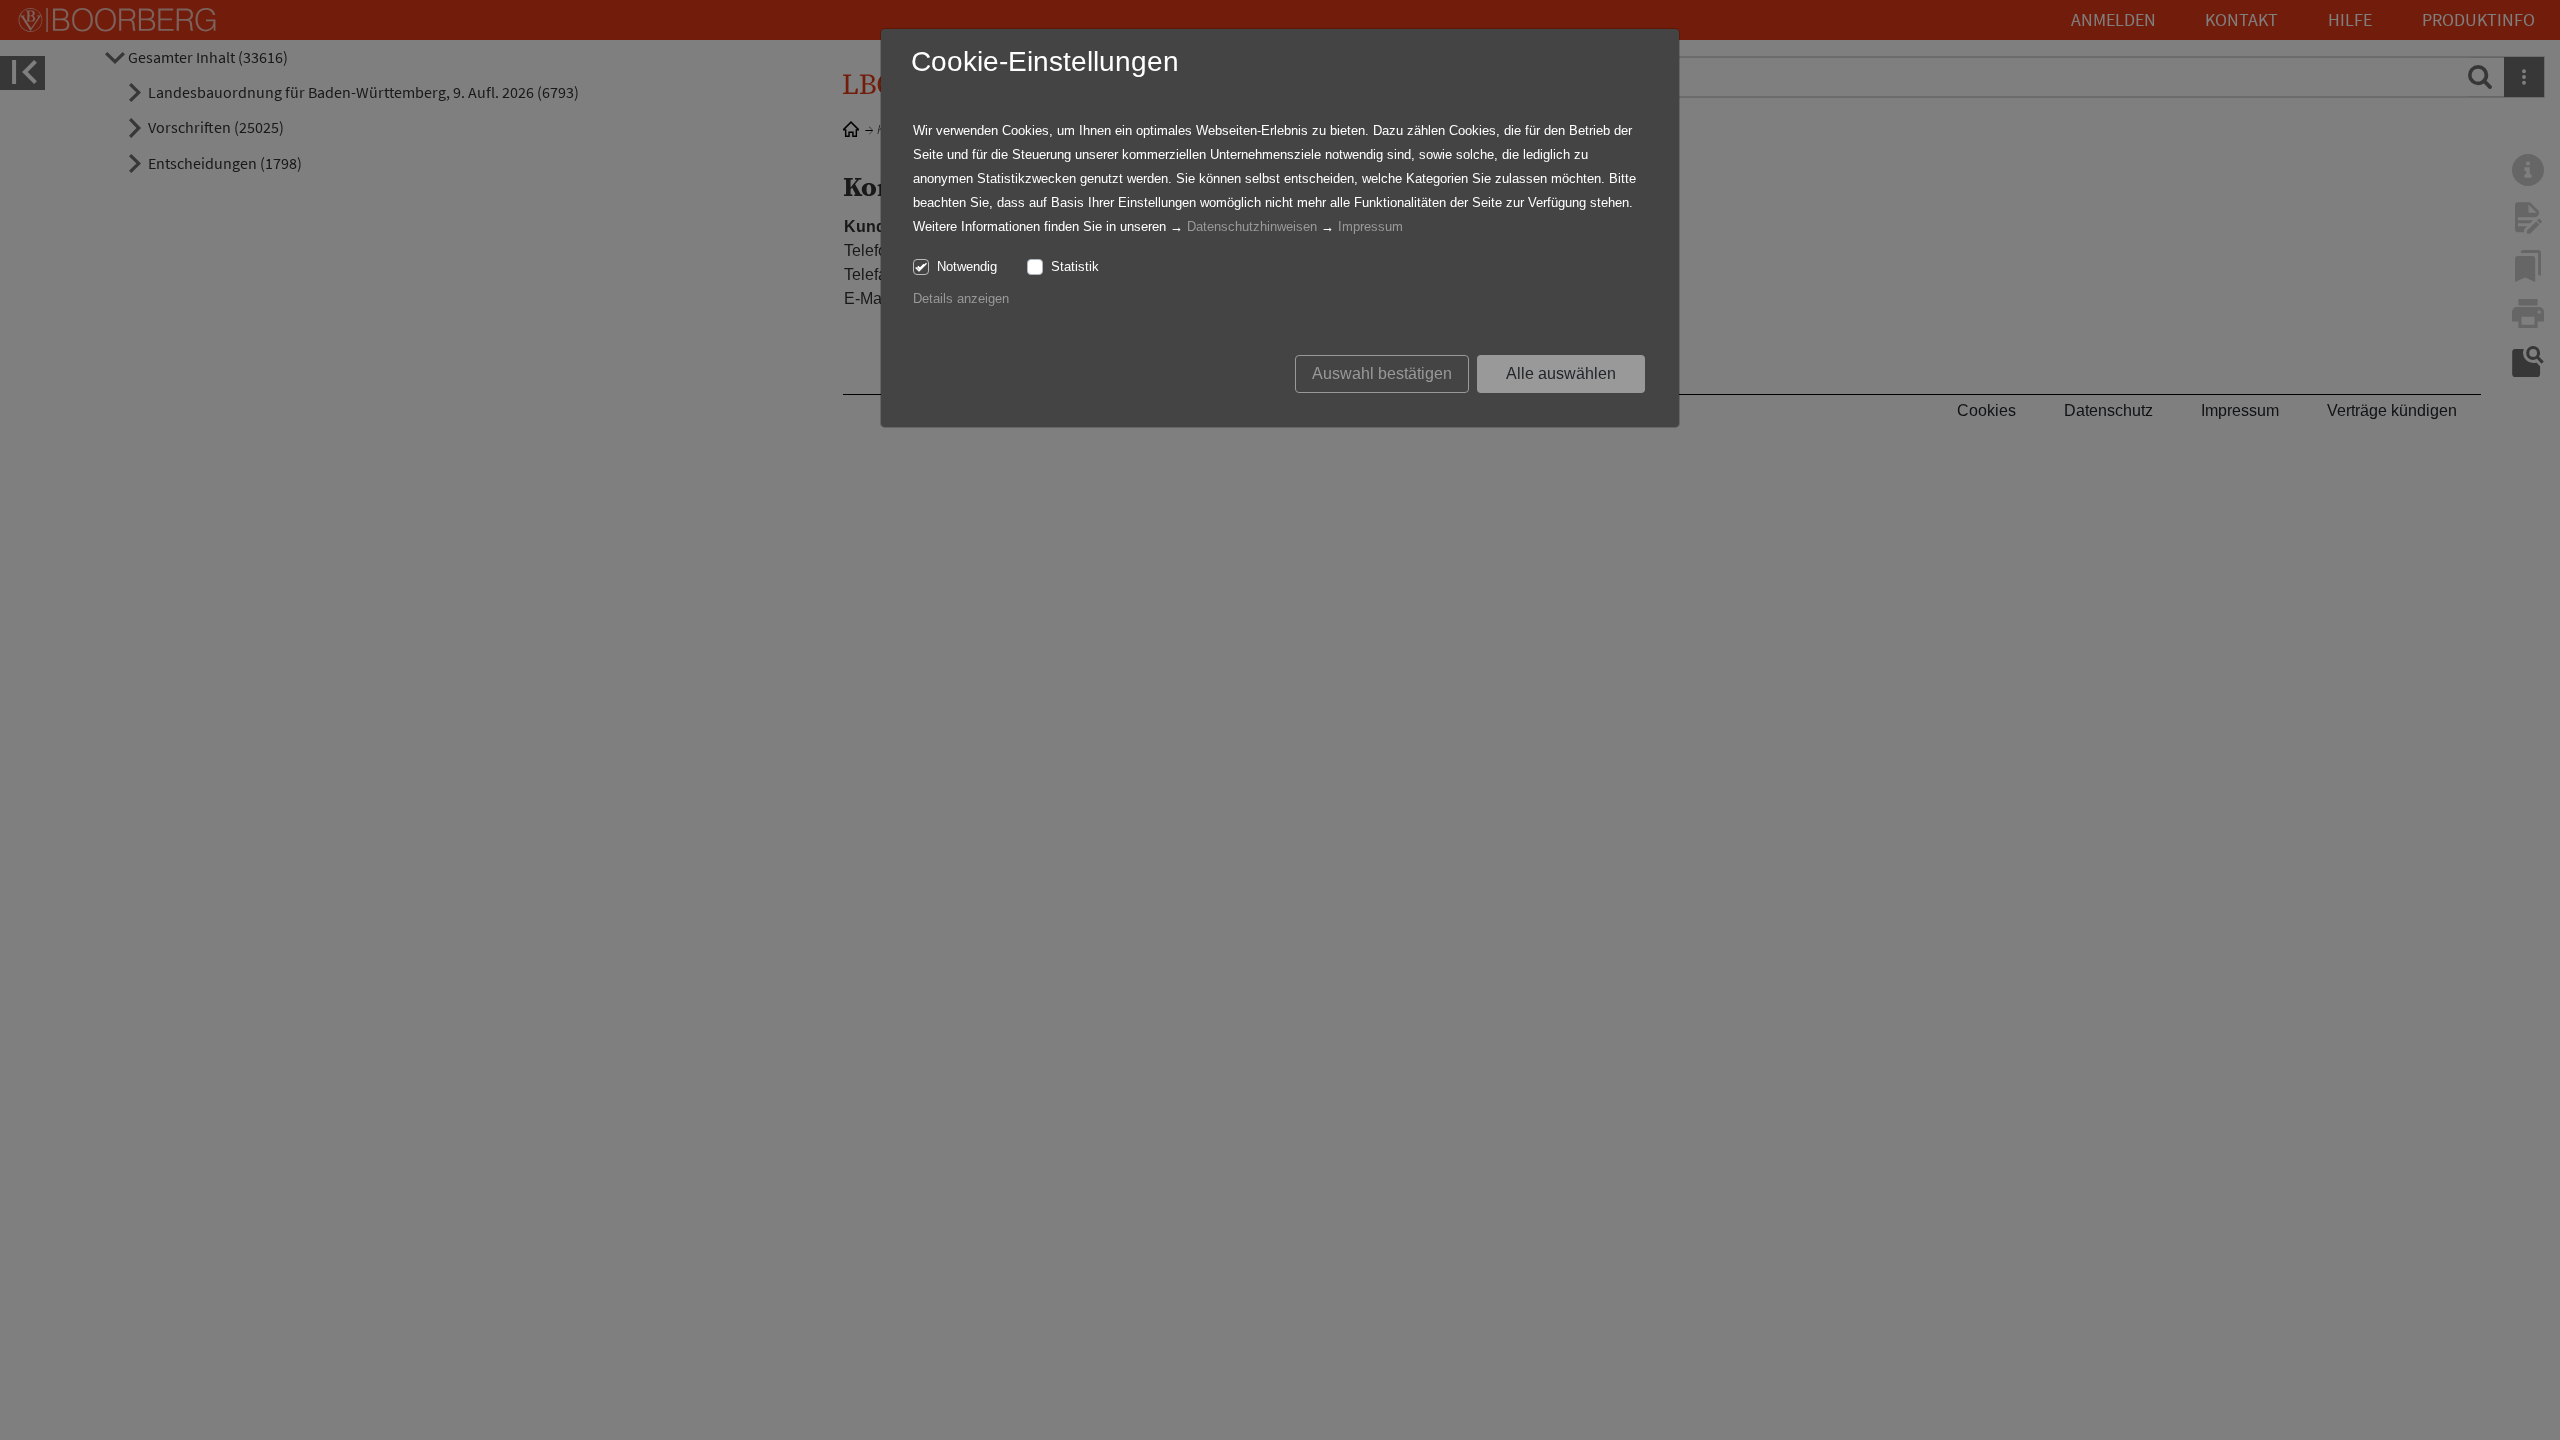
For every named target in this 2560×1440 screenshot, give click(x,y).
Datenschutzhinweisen (1252, 226)
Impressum (1370, 226)
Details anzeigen (961, 298)
